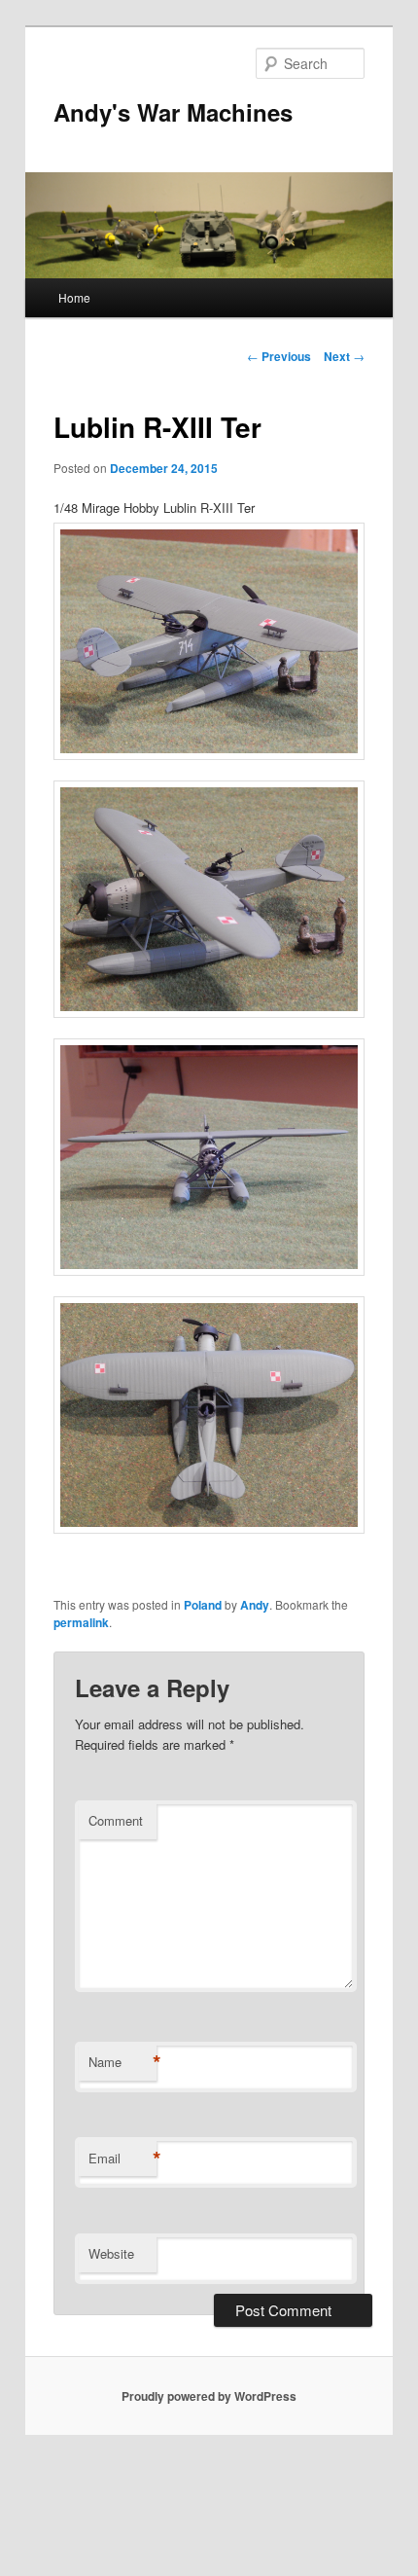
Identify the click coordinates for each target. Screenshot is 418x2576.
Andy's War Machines (173, 112)
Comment (116, 1820)
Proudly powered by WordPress (209, 2396)
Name (122, 2062)
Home (74, 297)
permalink (81, 1622)
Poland (203, 1605)
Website (111, 2253)
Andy (255, 1605)
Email (122, 2159)
